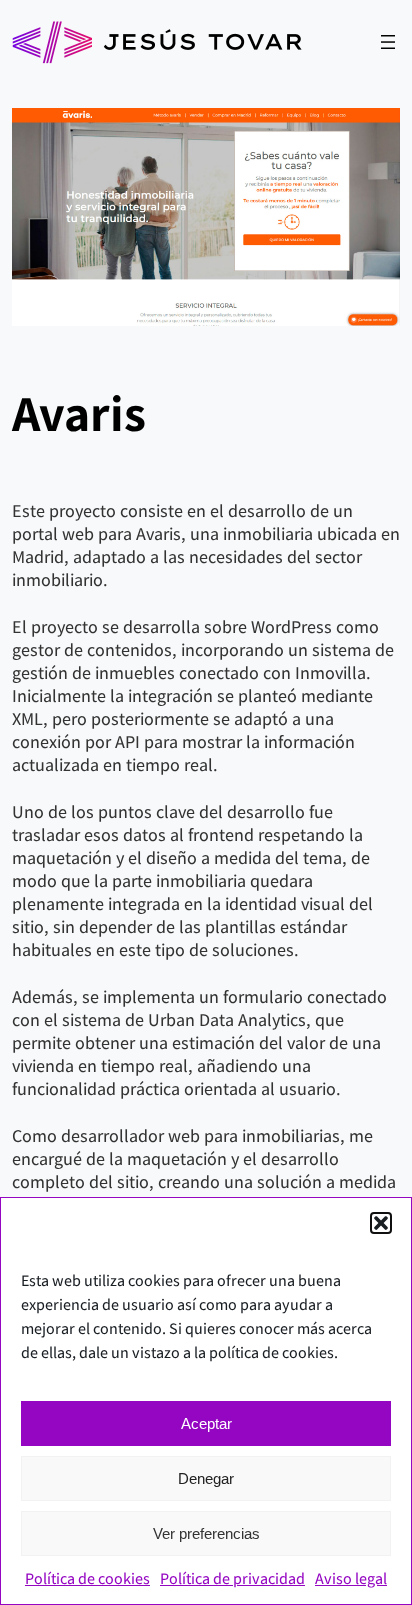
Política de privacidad (232, 1578)
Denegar (206, 1478)
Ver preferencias (206, 1533)
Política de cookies (87, 1578)
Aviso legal (351, 1578)
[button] (381, 1223)
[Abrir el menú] (388, 42)
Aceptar (206, 1423)
